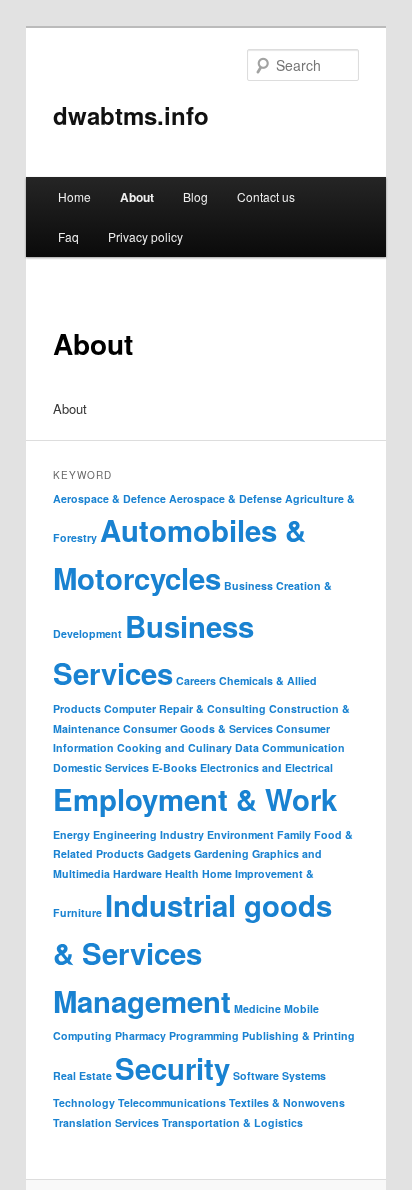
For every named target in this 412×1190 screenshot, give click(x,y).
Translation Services (106, 1122)
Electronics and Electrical (266, 767)
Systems (304, 1075)
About (137, 197)
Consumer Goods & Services (198, 728)
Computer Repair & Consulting (185, 708)
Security (172, 1068)
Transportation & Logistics (232, 1122)
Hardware (137, 873)
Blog (195, 196)
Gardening (221, 853)
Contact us (266, 196)
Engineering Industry (148, 834)
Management (142, 1001)
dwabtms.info (131, 115)
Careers (196, 680)
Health (182, 873)
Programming (204, 1035)
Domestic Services (101, 767)
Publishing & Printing (298, 1035)
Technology (84, 1102)
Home (74, 196)
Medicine (257, 1008)
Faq (68, 236)
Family (294, 834)
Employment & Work (195, 799)
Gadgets (169, 853)
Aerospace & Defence (109, 498)
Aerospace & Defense (225, 498)
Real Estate (82, 1075)
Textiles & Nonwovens (287, 1102)
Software (256, 1075)
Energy (71, 834)
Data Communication (290, 747)
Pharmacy (140, 1035)
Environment (240, 834)
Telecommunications (172, 1102)
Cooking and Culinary (174, 747)
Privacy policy (145, 236)
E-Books (174, 767)
